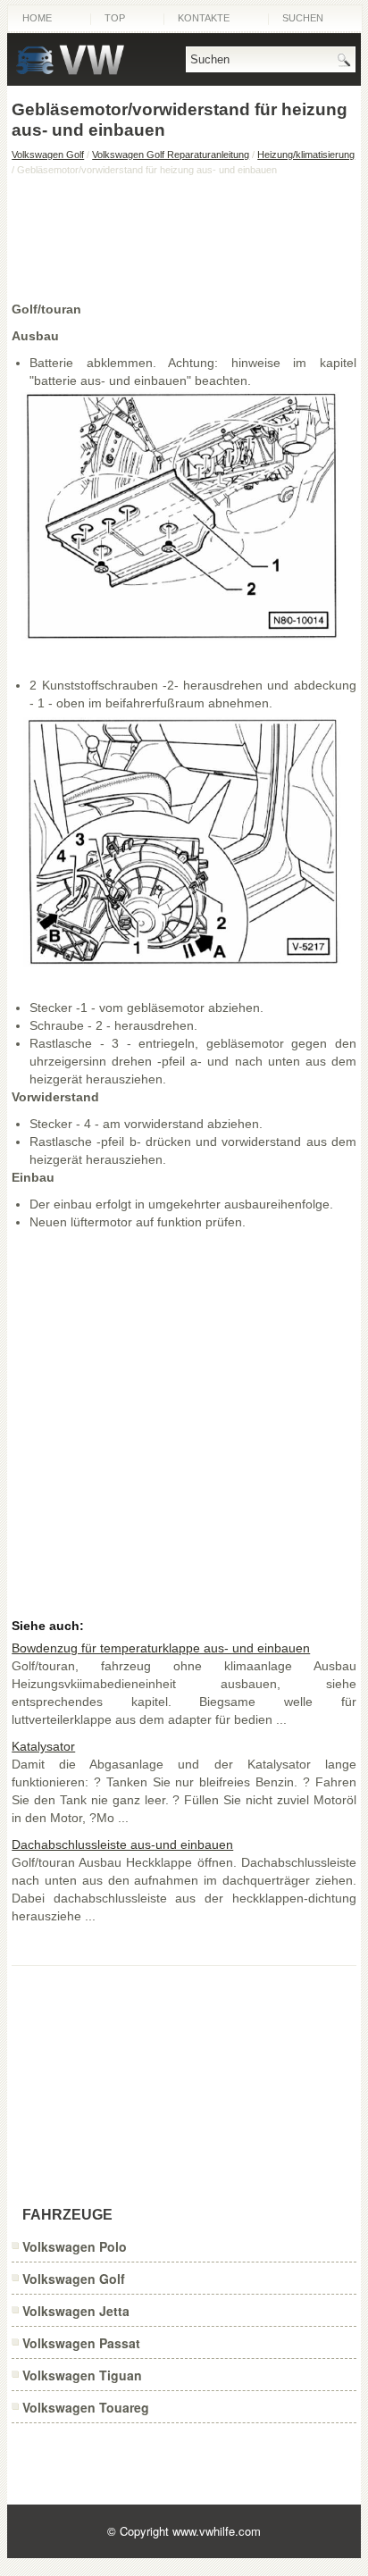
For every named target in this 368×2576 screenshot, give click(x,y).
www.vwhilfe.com (217, 2531)
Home (37, 18)
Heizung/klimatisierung (306, 155)
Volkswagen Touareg (86, 2407)
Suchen (303, 18)
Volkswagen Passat (81, 2343)
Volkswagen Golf (48, 155)
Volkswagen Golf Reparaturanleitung (171, 155)
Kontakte (204, 18)
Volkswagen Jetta (76, 2311)
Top (115, 18)
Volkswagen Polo (75, 2246)
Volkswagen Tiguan (82, 2375)
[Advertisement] (184, 238)
